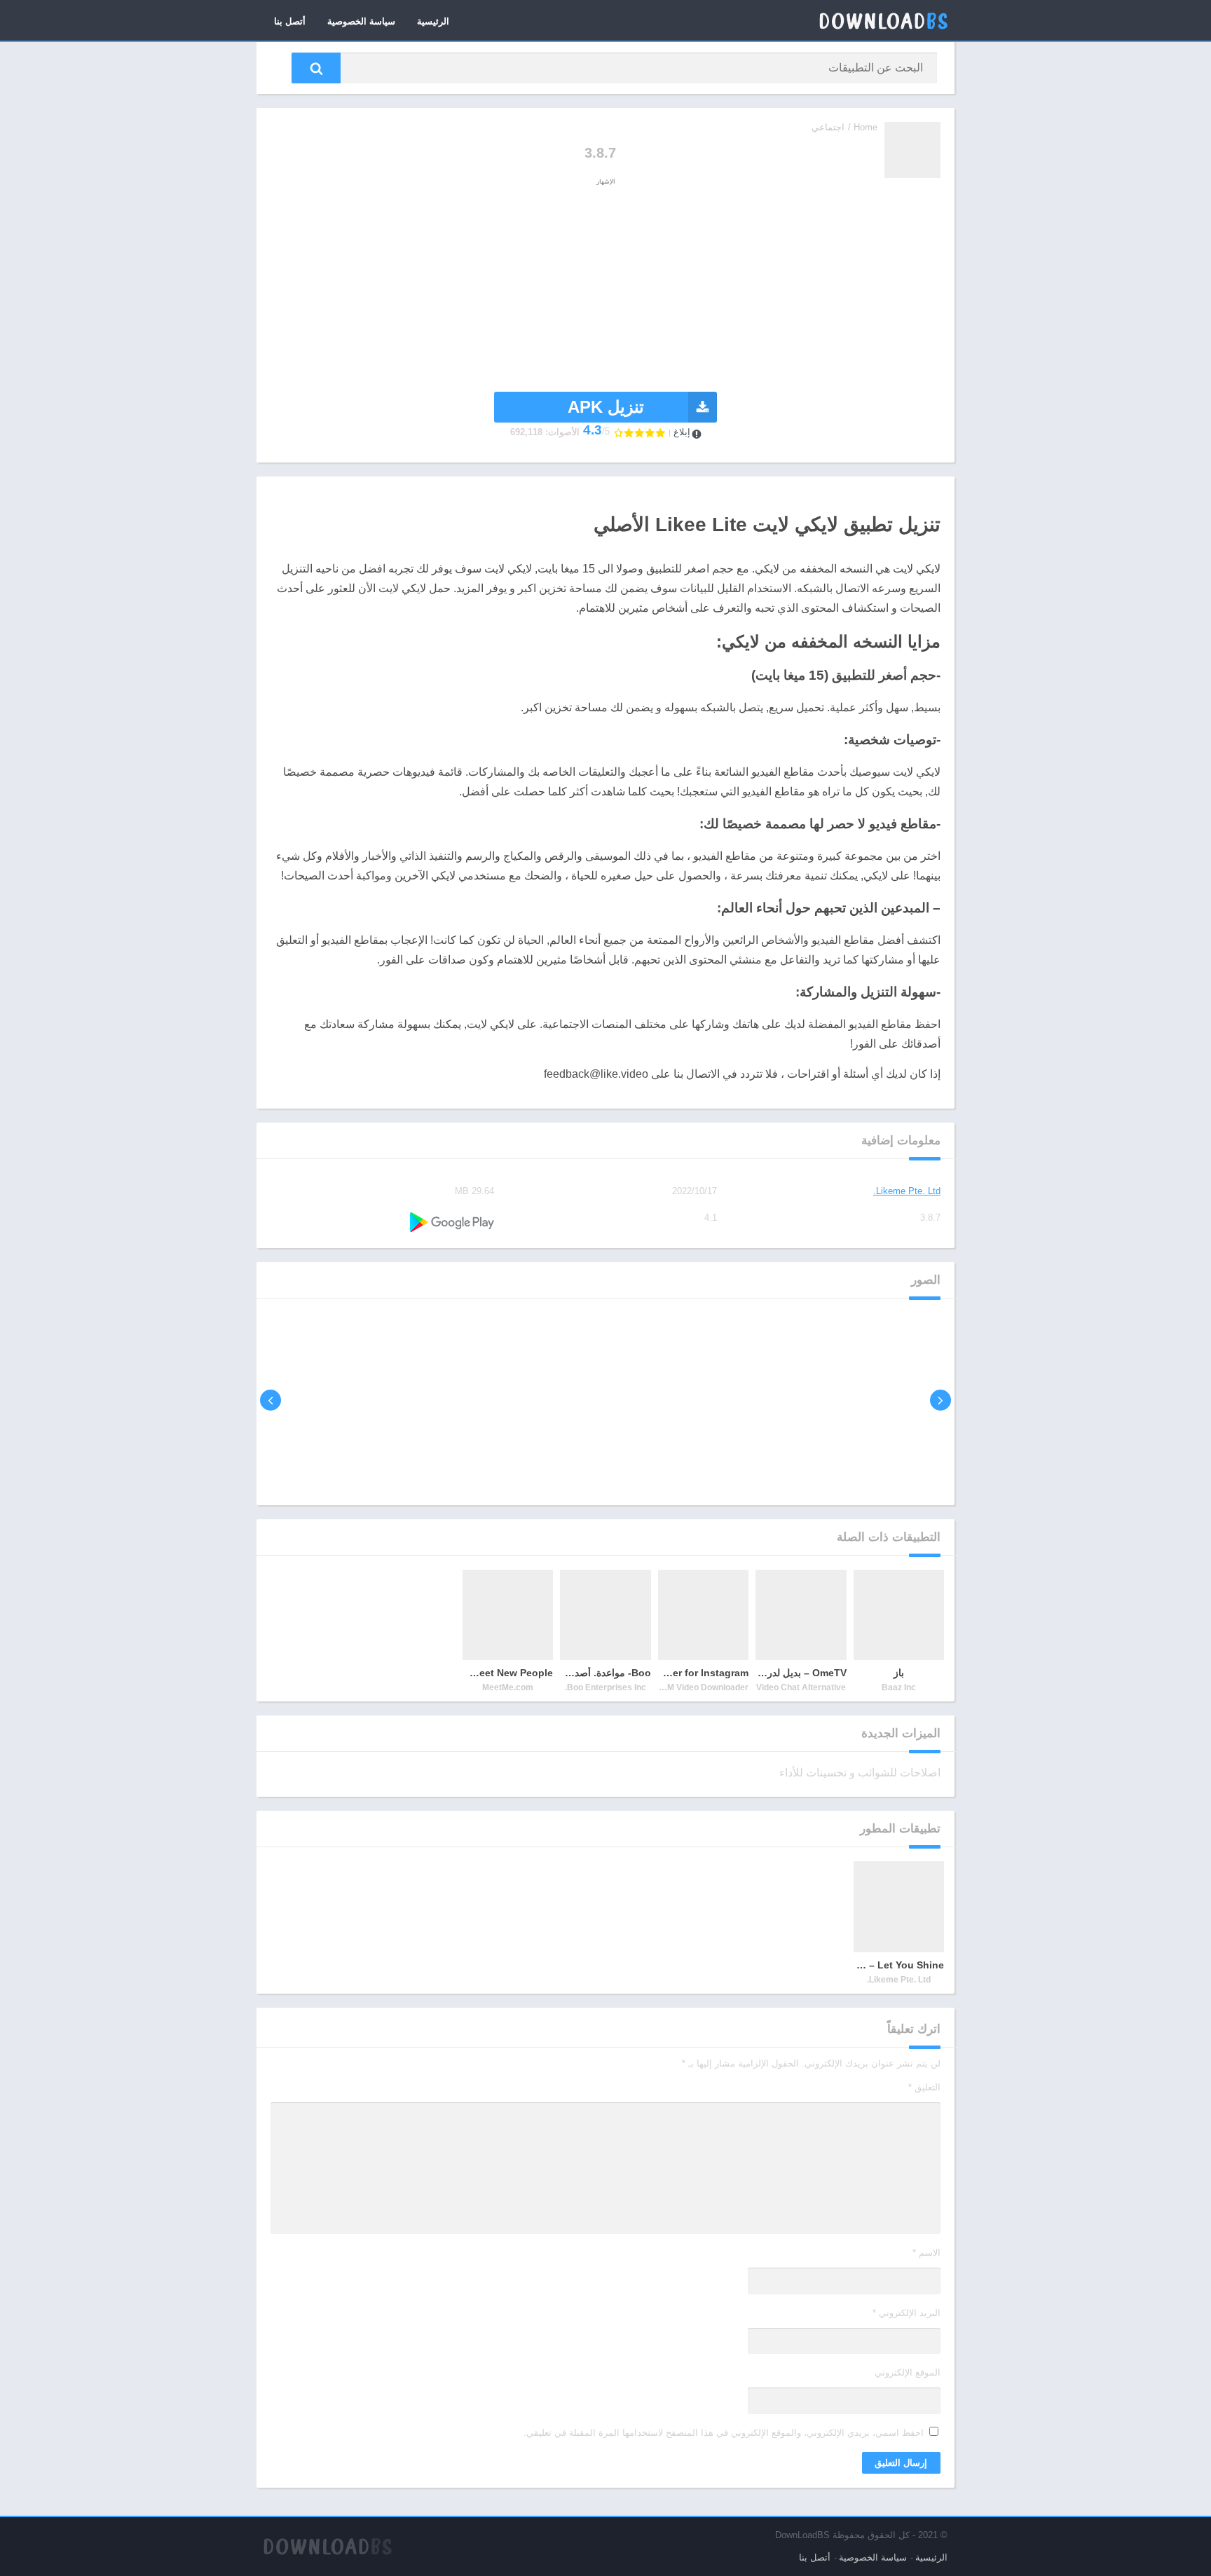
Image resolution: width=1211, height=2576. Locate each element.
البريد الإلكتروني (906, 2313)
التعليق (924, 2087)
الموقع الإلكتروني (908, 2372)
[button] (316, 68)
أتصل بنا (290, 21)
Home (866, 127)
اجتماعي (828, 127)
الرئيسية (433, 21)
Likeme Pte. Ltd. (907, 1191)
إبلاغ (682, 432)
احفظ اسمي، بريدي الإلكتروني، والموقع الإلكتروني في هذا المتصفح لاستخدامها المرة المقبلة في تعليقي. (724, 2433)
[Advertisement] (605, 287)
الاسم (926, 2253)
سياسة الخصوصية (361, 21)
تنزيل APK (606, 407)
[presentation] (940, 1400)
